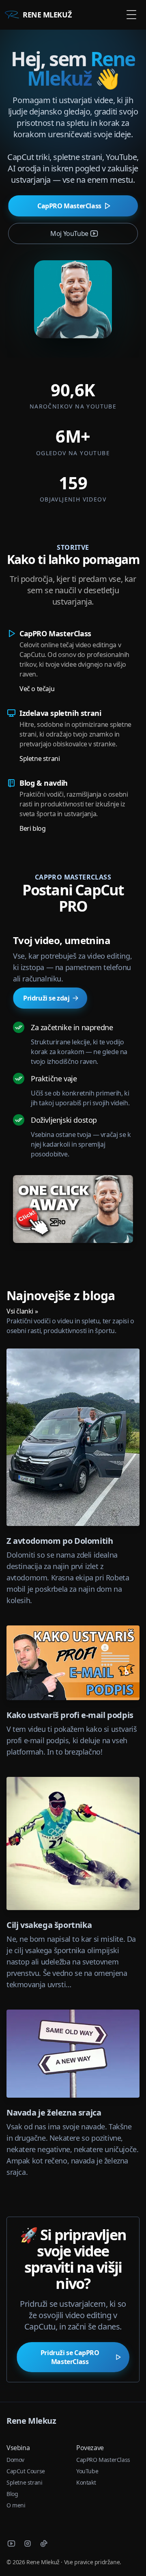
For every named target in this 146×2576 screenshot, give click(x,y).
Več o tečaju (37, 689)
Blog (12, 2494)
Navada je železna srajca (54, 2112)
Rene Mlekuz (31, 2421)
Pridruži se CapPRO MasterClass (70, 2357)
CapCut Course (26, 2471)
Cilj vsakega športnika (49, 1925)
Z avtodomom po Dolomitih (60, 1541)
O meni (16, 2505)
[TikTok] (44, 2544)
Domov (15, 2460)
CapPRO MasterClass (69, 206)
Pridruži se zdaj (46, 998)
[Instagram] (28, 2544)
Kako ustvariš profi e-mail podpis (70, 1715)
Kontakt (86, 2482)
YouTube (87, 2471)
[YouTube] (11, 2544)
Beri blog (32, 828)
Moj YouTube (69, 233)
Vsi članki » (22, 1311)
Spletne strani (40, 759)
